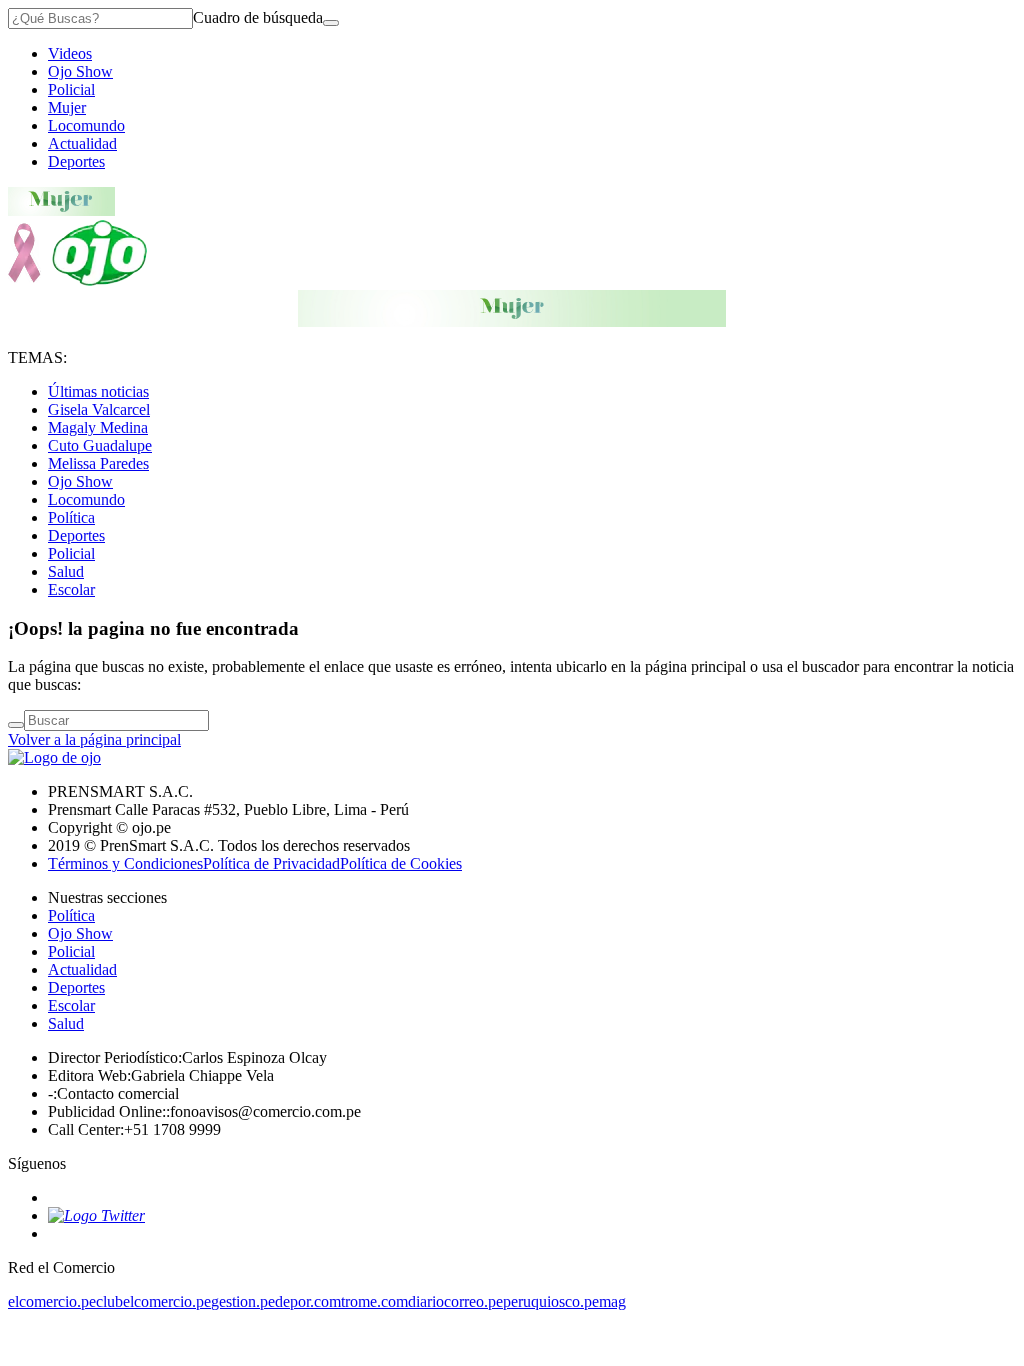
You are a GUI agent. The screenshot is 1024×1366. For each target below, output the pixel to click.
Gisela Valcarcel (99, 409)
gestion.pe (243, 1301)
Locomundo (86, 125)
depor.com (308, 1301)
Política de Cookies (401, 863)
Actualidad (82, 143)
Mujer (67, 107)
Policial (71, 89)
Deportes (76, 161)
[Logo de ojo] (77, 280)
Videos (70, 53)
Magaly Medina (98, 427)
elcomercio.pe (52, 1301)
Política (71, 517)
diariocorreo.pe (455, 1301)
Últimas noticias (98, 391)
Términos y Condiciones (125, 863)
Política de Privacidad (271, 863)
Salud (66, 571)
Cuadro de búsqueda (258, 17)
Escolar (71, 589)
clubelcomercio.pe (153, 1301)
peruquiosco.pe (551, 1301)
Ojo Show (80, 71)
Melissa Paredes (98, 463)
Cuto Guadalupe (100, 445)
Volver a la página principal (94, 739)
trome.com (374, 1301)
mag (612, 1301)
